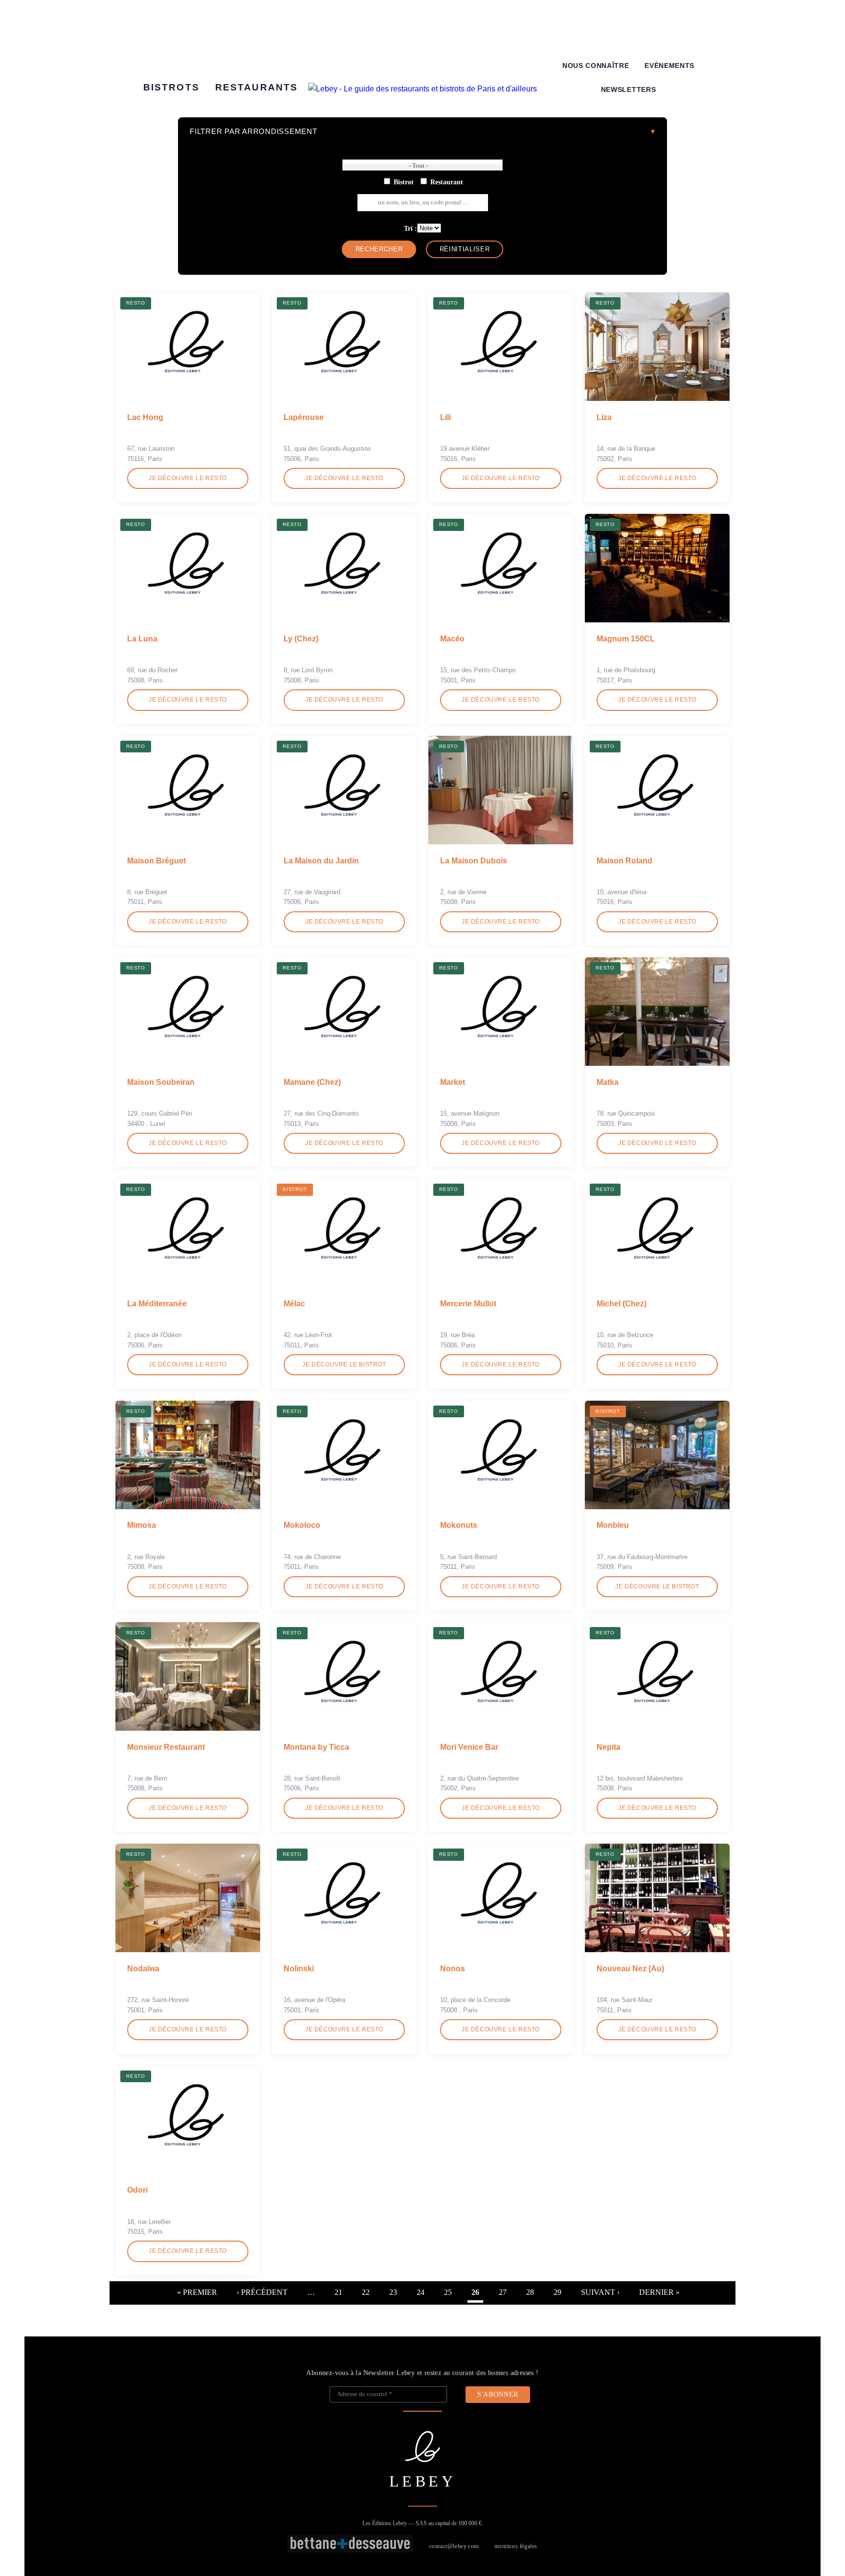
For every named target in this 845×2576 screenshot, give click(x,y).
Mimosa (142, 1525)
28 (530, 2292)
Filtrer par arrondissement (254, 131)
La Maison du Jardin (321, 861)
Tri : (411, 228)
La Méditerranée (157, 1304)
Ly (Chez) (301, 639)
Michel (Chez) (622, 1304)
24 (421, 2292)
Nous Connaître (596, 66)
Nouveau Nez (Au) (630, 1969)
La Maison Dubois (474, 861)
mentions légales (516, 2546)
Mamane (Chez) (312, 1082)
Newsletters (628, 90)
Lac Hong (145, 417)
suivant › (600, 2292)
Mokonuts (459, 1525)
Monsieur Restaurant (166, 1747)
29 (557, 2292)
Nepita (609, 1747)
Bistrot (404, 182)
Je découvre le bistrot (344, 1365)
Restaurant (447, 182)
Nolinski (299, 1969)
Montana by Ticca (316, 1747)
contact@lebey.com (454, 2546)
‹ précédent (262, 2292)
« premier (197, 2292)
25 (448, 2292)
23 (393, 2292)
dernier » (659, 2292)
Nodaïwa (143, 1969)
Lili (445, 417)
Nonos (453, 1969)
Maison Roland (624, 861)
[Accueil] (422, 89)
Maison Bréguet (156, 861)
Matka (608, 1082)
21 (338, 2292)
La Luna (142, 639)
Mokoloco (302, 1525)
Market (453, 1082)
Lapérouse (304, 417)
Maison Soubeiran (161, 1082)
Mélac (294, 1304)
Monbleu (613, 1525)
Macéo (452, 639)
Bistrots (171, 87)
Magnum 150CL (626, 639)
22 (366, 2292)
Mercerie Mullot (468, 1304)
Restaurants (256, 87)
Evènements (669, 66)
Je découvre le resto (188, 478)
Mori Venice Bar (469, 1747)
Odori (137, 2190)
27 (503, 2292)
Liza (604, 417)
